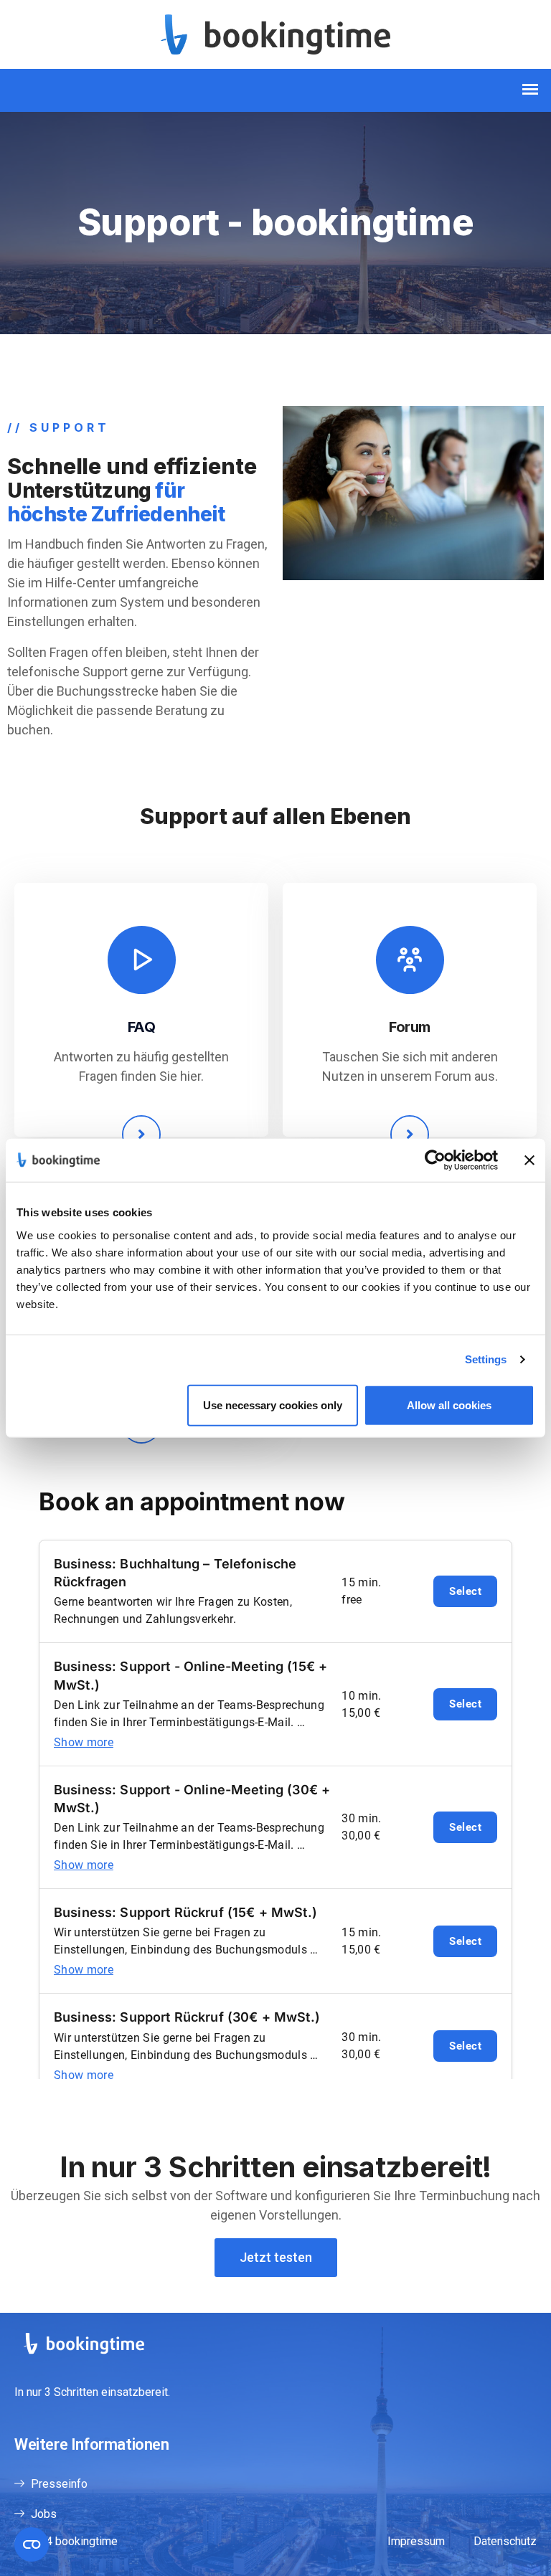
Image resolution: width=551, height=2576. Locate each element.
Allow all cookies (449, 1405)
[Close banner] (529, 1160)
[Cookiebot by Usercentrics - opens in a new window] (435, 1160)
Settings (486, 1359)
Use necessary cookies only (273, 1405)
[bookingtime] (275, 33)
